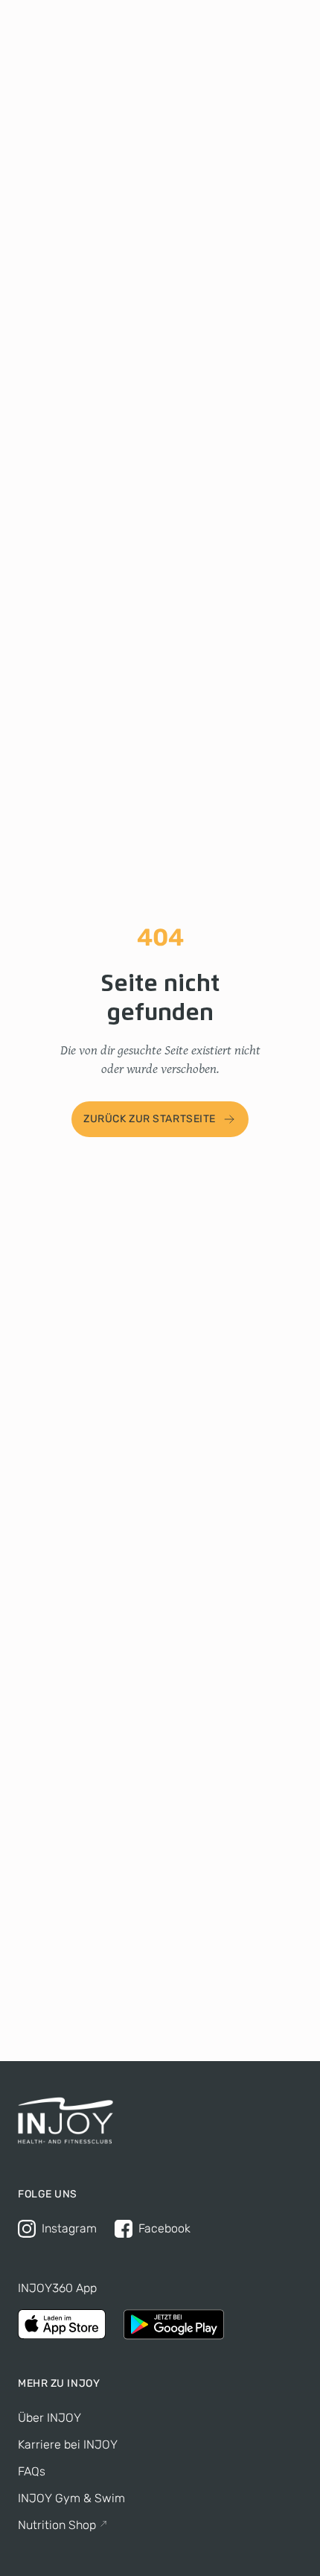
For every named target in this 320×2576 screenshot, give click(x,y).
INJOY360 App (57, 2288)
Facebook (164, 2228)
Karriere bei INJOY (68, 2444)
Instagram (69, 2228)
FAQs (32, 2471)
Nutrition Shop (57, 2525)
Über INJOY (49, 2418)
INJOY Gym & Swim (71, 2498)
